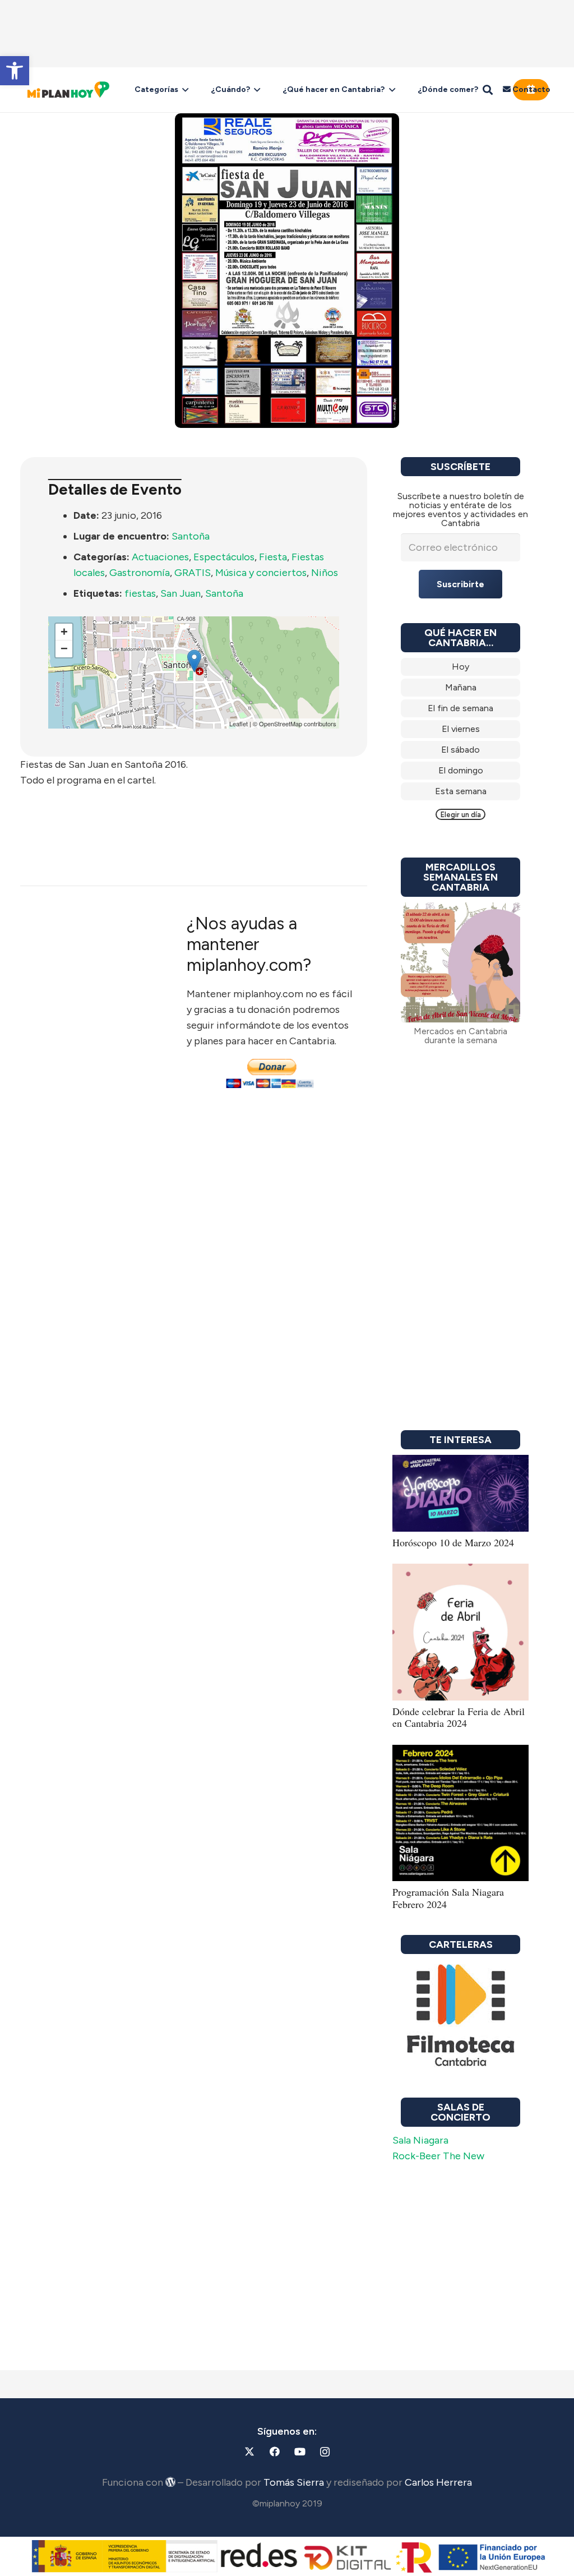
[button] (15, 71)
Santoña (191, 536)
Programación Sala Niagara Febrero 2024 (448, 1898)
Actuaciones (160, 557)
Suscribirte (460, 584)
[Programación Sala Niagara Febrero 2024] (460, 1753)
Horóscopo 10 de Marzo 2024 (453, 1542)
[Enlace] (460, 667)
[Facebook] (274, 2452)
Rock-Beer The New (438, 2156)
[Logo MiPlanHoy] (68, 90)
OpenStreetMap (281, 724)
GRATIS (193, 573)
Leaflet (239, 724)
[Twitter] (249, 2452)
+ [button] (64, 632)
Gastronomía (140, 573)
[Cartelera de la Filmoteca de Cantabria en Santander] (460, 2016)
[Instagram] (325, 2452)
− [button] (64, 649)
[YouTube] (300, 2452)
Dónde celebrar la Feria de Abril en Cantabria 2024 (459, 1717)
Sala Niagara (420, 2140)
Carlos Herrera (438, 2482)
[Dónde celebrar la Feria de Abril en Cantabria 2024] (460, 1572)
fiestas (140, 593)
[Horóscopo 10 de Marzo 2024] (460, 1463)
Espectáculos (224, 557)
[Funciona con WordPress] (170, 2482)
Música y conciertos (261, 573)
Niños (325, 573)
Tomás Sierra (294, 2482)
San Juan (180, 593)
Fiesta (273, 557)
